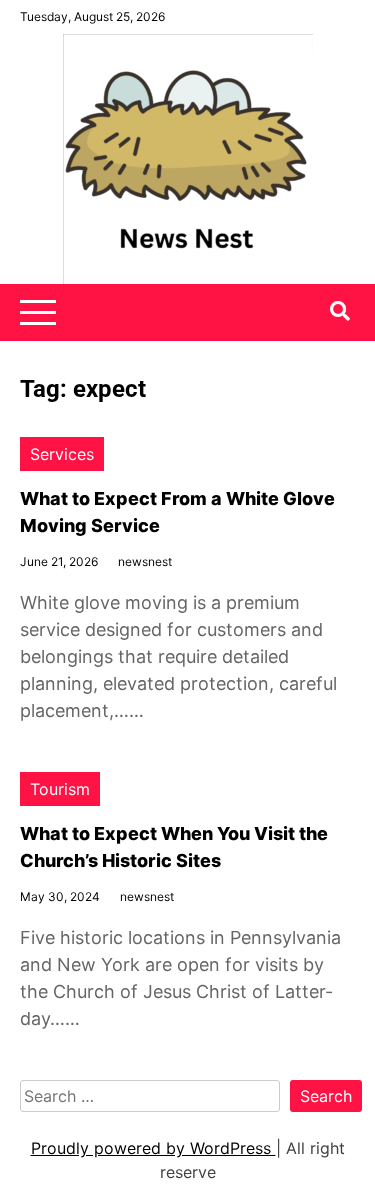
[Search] (340, 311)
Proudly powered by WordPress (153, 1148)
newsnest (145, 561)
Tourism (60, 789)
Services (62, 454)
